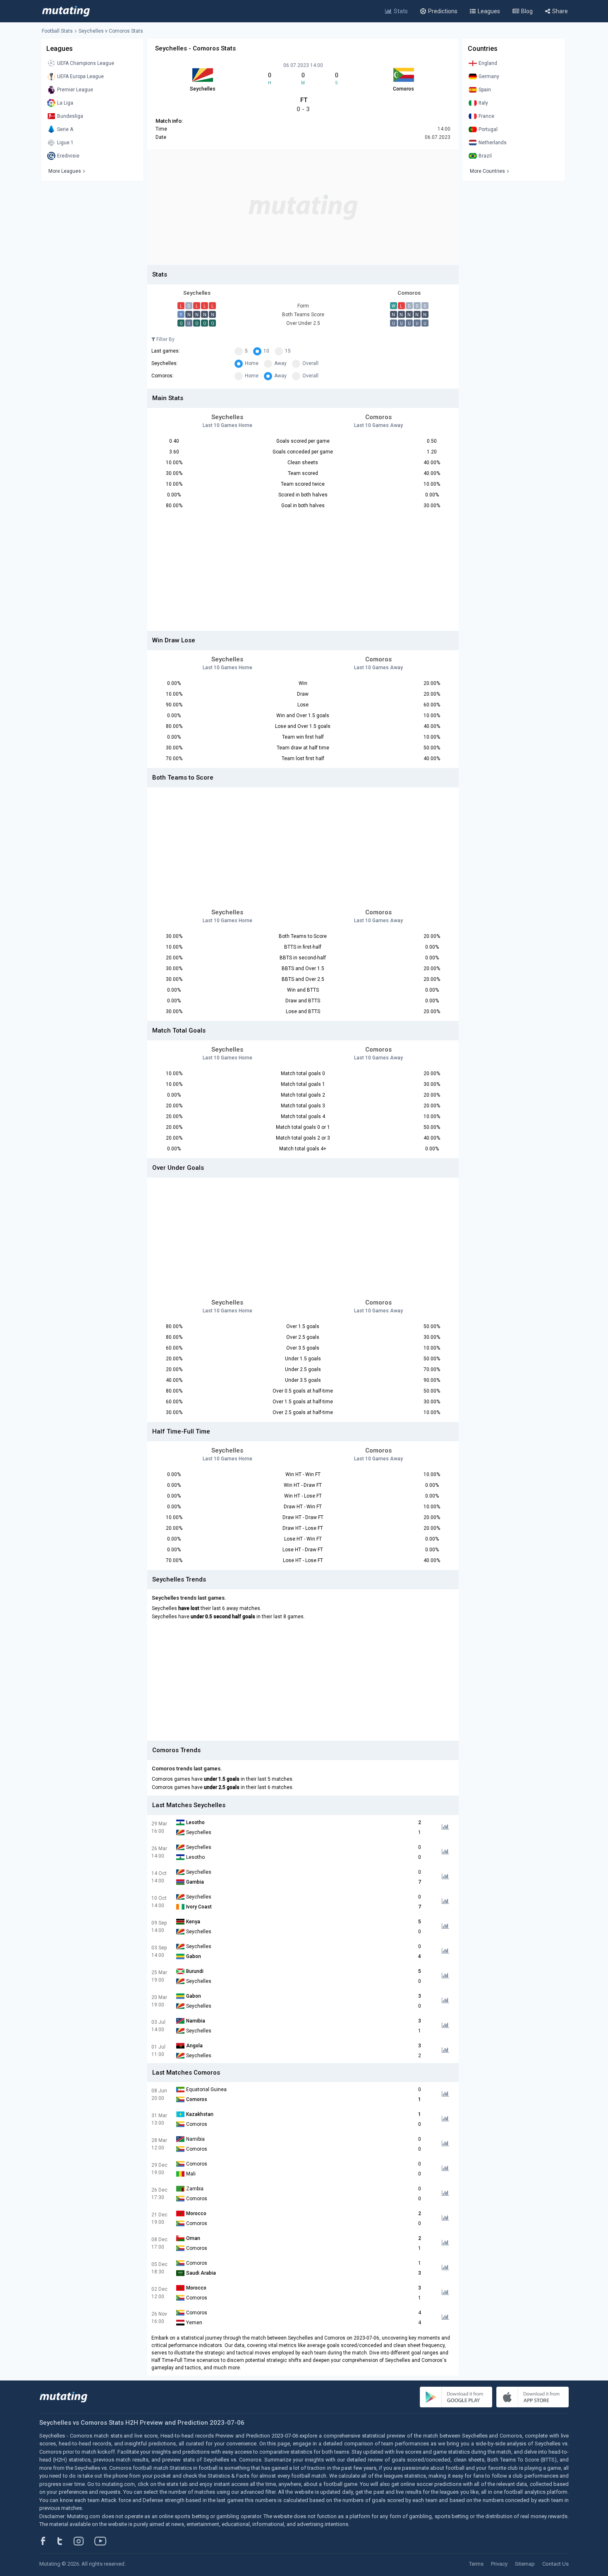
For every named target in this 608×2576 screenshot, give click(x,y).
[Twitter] (65, 2541)
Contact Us (555, 2564)
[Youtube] (103, 2541)
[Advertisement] (303, 207)
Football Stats (57, 31)
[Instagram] (85, 2541)
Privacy (499, 2564)
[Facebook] (48, 2541)
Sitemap (525, 2564)
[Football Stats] (66, 11)
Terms (476, 2564)
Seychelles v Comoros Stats (111, 31)
